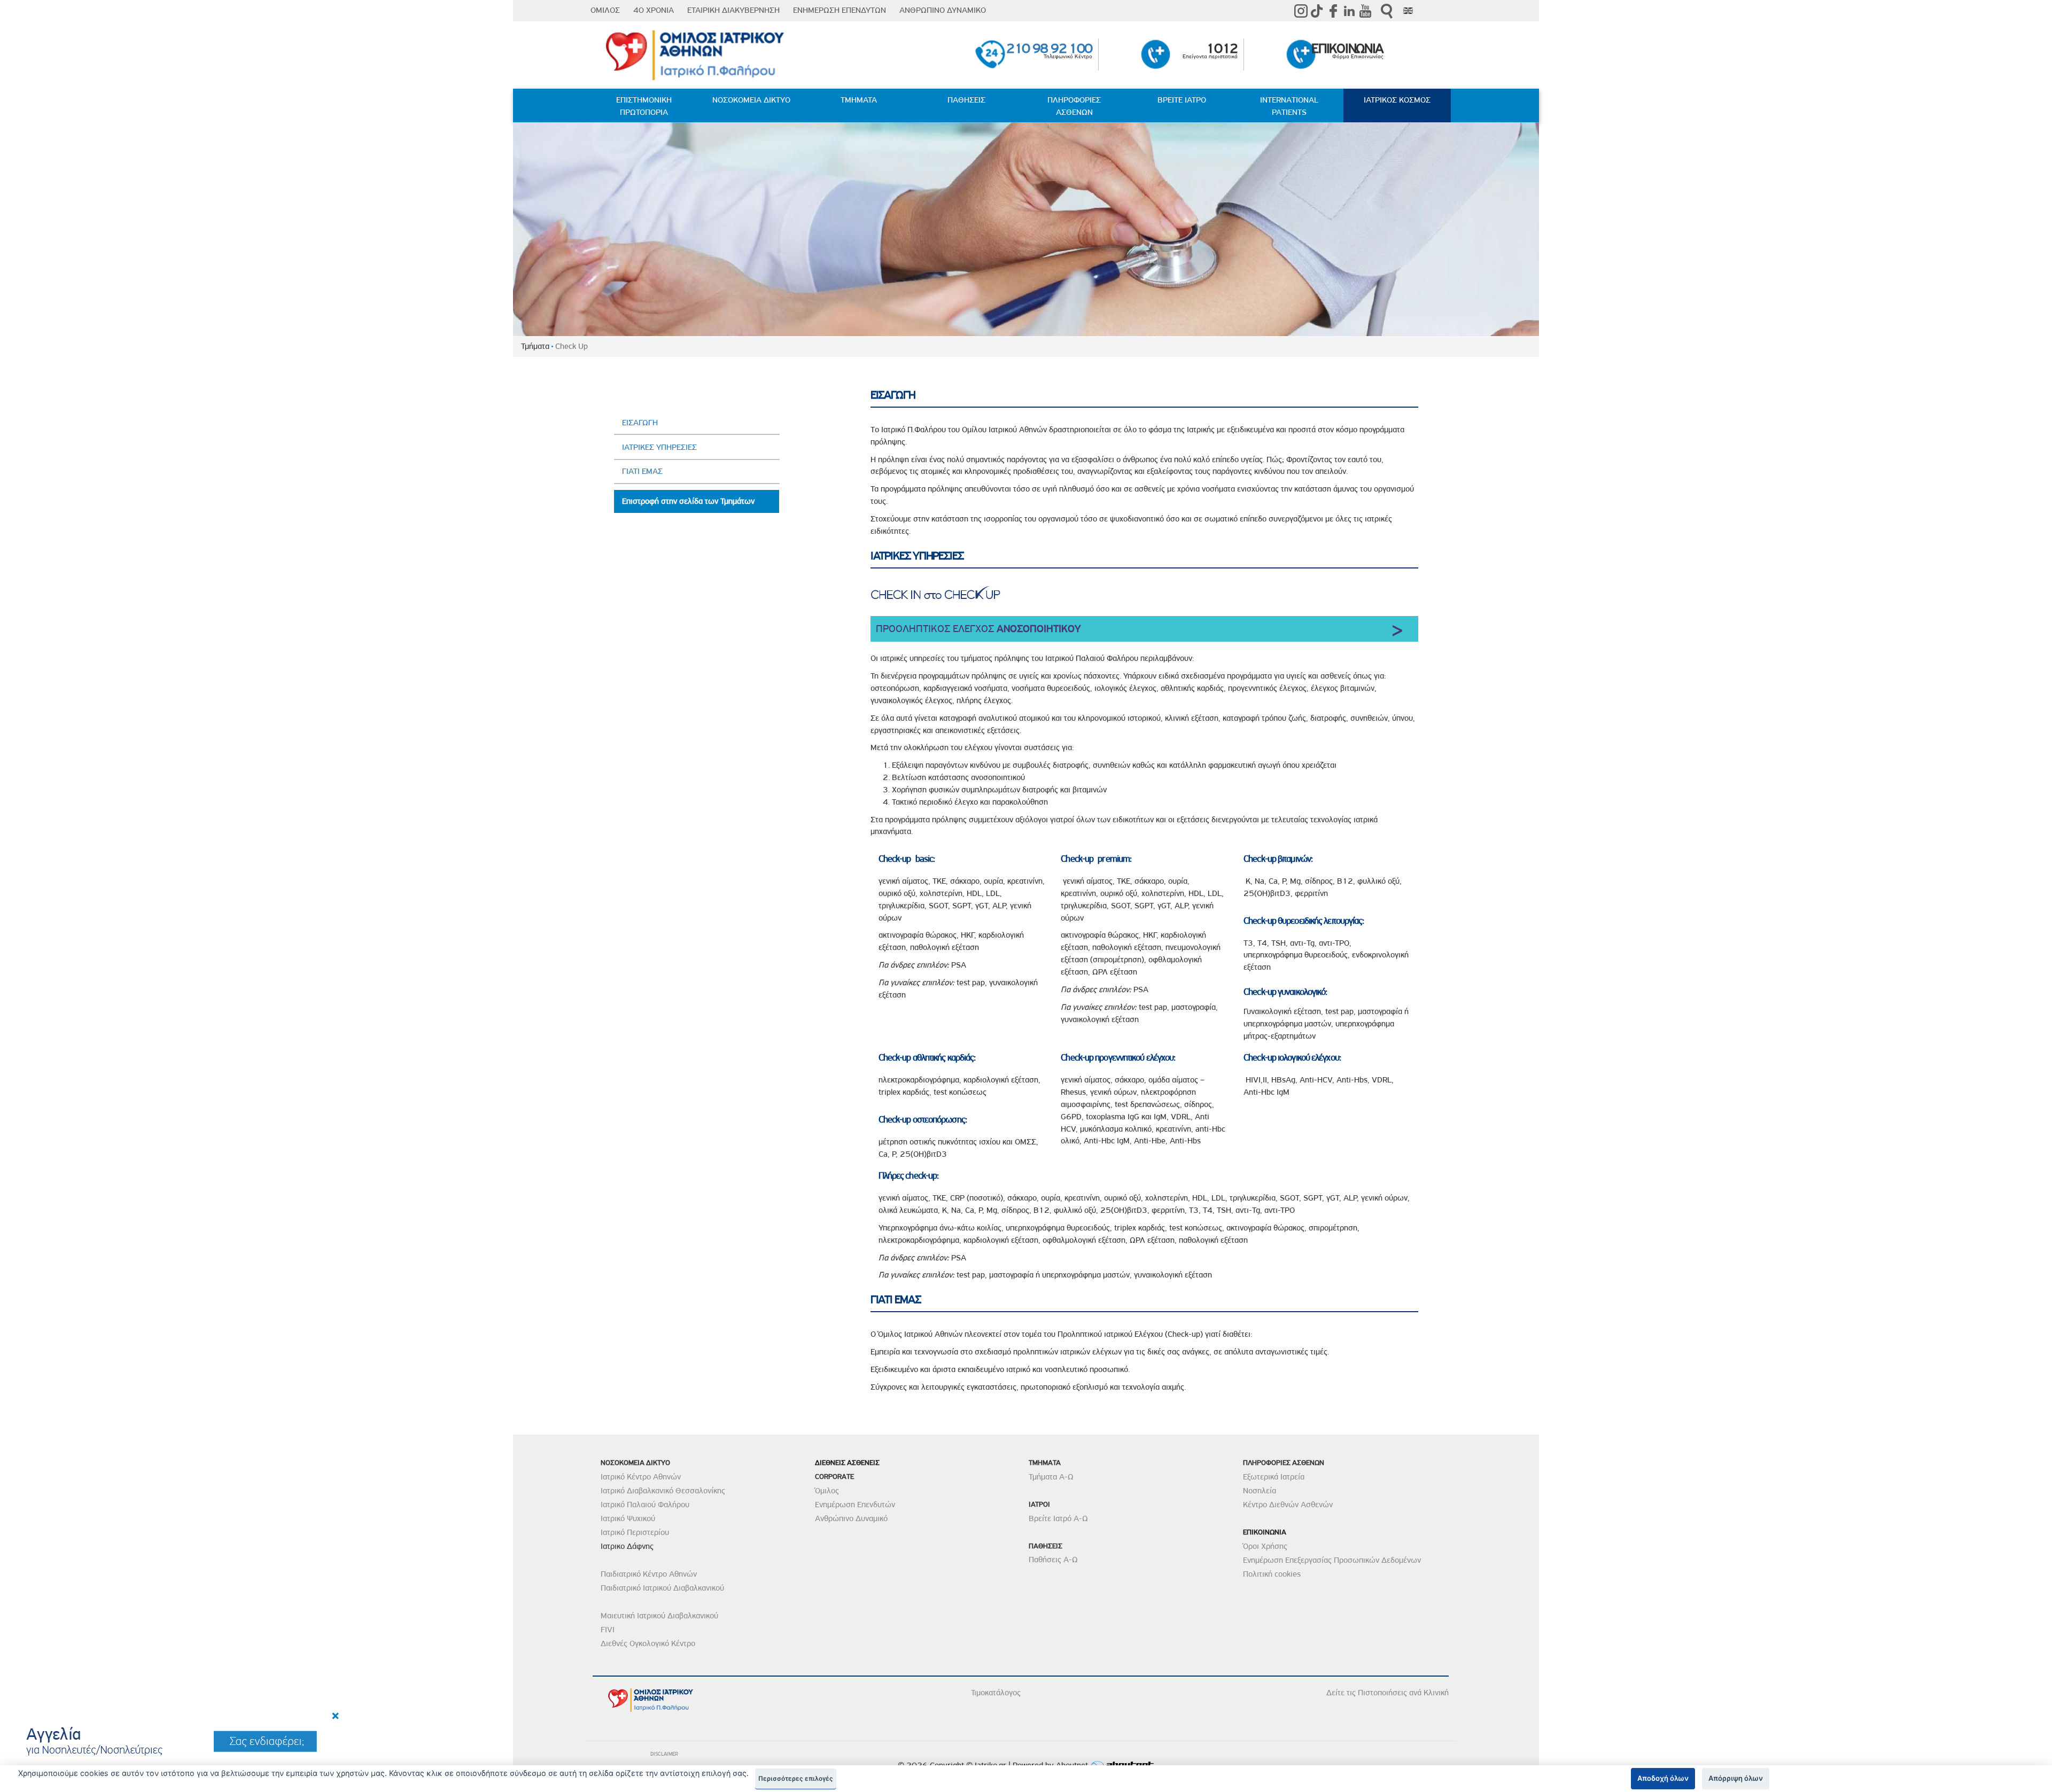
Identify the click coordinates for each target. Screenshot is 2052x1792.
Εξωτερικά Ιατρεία (1274, 1477)
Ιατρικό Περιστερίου (635, 1532)
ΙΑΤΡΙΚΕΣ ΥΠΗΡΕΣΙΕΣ (659, 447)
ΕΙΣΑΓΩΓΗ (640, 423)
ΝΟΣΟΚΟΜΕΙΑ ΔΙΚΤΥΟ (751, 100)
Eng (1408, 11)
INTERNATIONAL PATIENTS (1289, 106)
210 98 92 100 (1049, 48)
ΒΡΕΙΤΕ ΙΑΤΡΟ (1182, 100)
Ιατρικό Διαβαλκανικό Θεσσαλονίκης (663, 1491)
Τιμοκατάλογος (996, 1693)
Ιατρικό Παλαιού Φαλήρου (645, 1505)
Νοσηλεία (1260, 1491)
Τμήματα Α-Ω (1051, 1477)
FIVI (608, 1630)
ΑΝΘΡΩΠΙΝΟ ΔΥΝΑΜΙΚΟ (943, 10)
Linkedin (1349, 11)
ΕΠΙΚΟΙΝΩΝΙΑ (1347, 48)
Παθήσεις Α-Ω (1053, 1560)
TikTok (1317, 11)
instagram (1301, 11)
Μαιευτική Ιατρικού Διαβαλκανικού (659, 1616)
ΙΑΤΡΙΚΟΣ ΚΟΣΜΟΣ (1397, 100)
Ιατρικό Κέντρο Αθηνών (641, 1477)
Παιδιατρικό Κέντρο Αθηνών (649, 1574)
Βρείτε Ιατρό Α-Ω (1058, 1518)
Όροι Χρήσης (1265, 1546)
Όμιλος (827, 1491)
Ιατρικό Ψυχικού (628, 1518)
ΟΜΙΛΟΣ (605, 10)
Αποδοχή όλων (1663, 1778)
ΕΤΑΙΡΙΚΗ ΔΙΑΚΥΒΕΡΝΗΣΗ (733, 10)
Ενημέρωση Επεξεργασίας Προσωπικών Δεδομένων (1332, 1560)
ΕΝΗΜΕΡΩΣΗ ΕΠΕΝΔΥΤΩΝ (840, 10)
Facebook (1333, 11)
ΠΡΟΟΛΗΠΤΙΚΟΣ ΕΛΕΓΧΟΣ (978, 629)
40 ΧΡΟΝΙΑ (654, 10)
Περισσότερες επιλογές (796, 1779)
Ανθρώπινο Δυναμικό (851, 1518)
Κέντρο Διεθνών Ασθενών (1288, 1505)
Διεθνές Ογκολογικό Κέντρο (648, 1643)
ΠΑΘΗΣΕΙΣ (966, 100)
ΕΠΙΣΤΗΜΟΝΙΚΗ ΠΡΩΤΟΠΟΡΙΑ (644, 106)
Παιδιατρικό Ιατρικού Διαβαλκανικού (662, 1588)
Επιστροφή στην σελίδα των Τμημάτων (688, 501)
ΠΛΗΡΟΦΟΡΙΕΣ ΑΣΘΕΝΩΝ (1074, 106)
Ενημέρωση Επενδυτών (855, 1505)
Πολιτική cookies (1272, 1574)
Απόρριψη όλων (1736, 1778)
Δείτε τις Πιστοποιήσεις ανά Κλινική (1388, 1693)
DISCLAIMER (664, 1754)
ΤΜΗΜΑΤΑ (859, 100)
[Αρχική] (699, 56)
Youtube (1365, 11)
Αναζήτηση (1387, 11)
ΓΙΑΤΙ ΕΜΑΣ (642, 471)
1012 (1222, 48)
